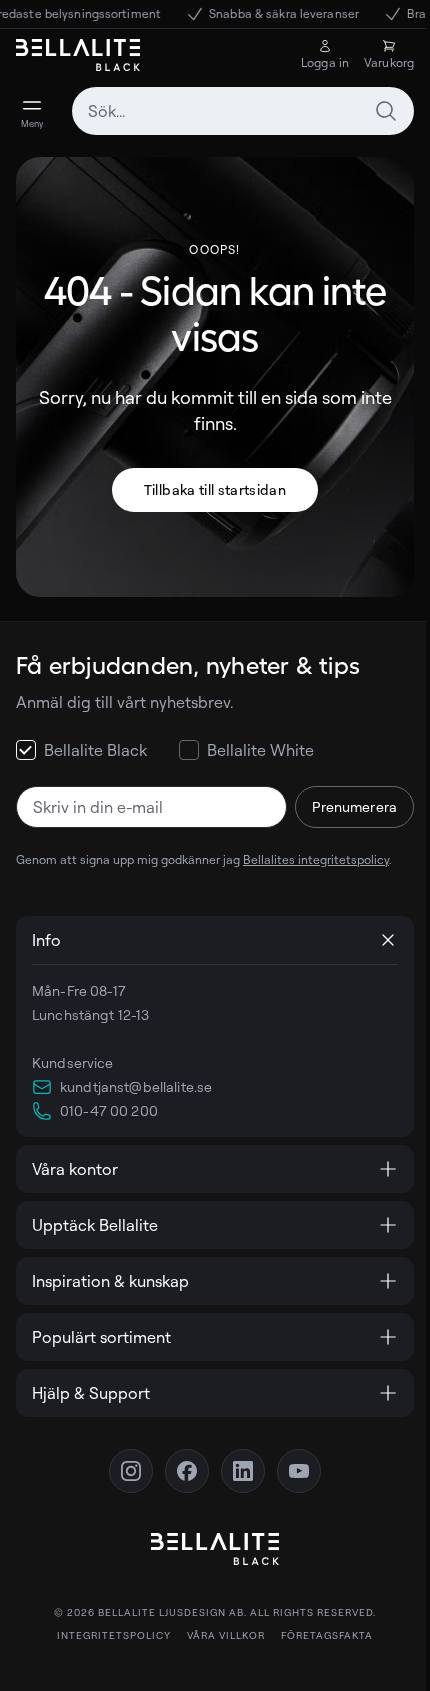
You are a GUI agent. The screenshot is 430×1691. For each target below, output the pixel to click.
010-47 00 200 (109, 1110)
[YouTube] (292, 1471)
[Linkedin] (236, 1471)
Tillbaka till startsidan (215, 489)
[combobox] (243, 111)
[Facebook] (180, 1471)
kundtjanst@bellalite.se (136, 1086)
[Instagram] (124, 1471)
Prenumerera (354, 806)
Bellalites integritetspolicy (316, 859)
